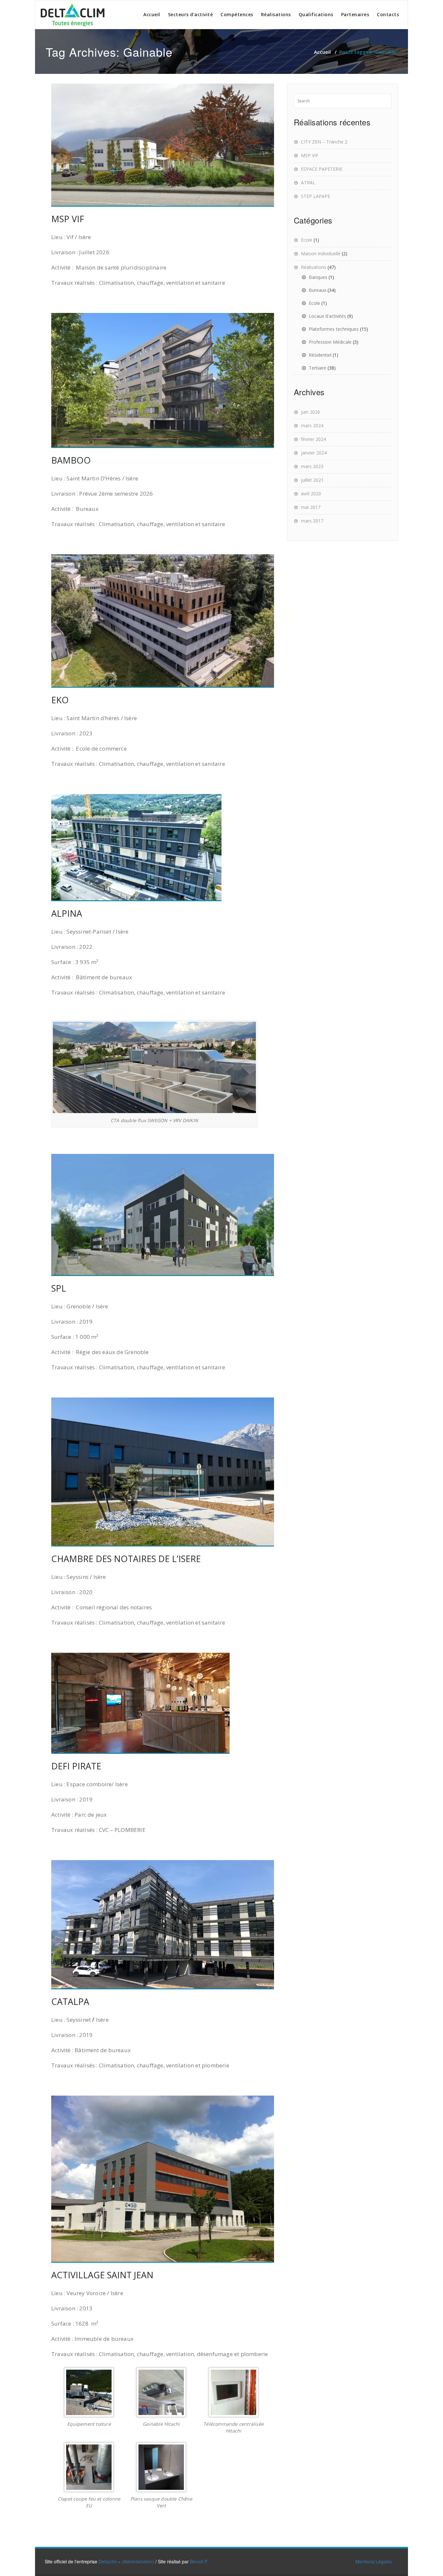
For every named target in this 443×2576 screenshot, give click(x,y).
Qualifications (316, 14)
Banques (318, 277)
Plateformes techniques (334, 329)
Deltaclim (108, 2561)
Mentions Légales (374, 2561)
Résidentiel (320, 355)
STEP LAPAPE (316, 196)
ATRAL (308, 183)
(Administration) (138, 2561)
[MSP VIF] (163, 145)
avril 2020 (311, 494)
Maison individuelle (321, 253)
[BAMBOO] (163, 380)
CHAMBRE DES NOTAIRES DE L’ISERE (126, 1559)
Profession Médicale (330, 342)
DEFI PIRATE (76, 1766)
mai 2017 (311, 507)
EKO (60, 700)
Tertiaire (317, 368)
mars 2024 (312, 425)
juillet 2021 (312, 480)
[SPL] (163, 1215)
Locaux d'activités (327, 316)
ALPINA (67, 913)
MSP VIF (68, 219)
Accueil (152, 14)
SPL (59, 1288)
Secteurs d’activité (191, 14)
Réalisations (276, 14)
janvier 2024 (314, 453)
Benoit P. (199, 2561)
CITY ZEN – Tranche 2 (324, 142)
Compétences (237, 14)
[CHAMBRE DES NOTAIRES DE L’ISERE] (163, 1472)
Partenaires (355, 14)
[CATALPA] (163, 1925)
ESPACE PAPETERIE (322, 169)
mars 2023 (312, 466)
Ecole (307, 240)
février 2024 (313, 439)
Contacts (388, 14)
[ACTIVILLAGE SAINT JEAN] (163, 2179)
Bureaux (317, 290)
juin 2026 (311, 412)
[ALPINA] (163, 848)
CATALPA (70, 2001)
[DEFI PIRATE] (163, 1703)
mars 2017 (312, 521)
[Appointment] (73, 15)
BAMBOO (71, 460)
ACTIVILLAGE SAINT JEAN (102, 2275)
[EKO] (163, 621)
